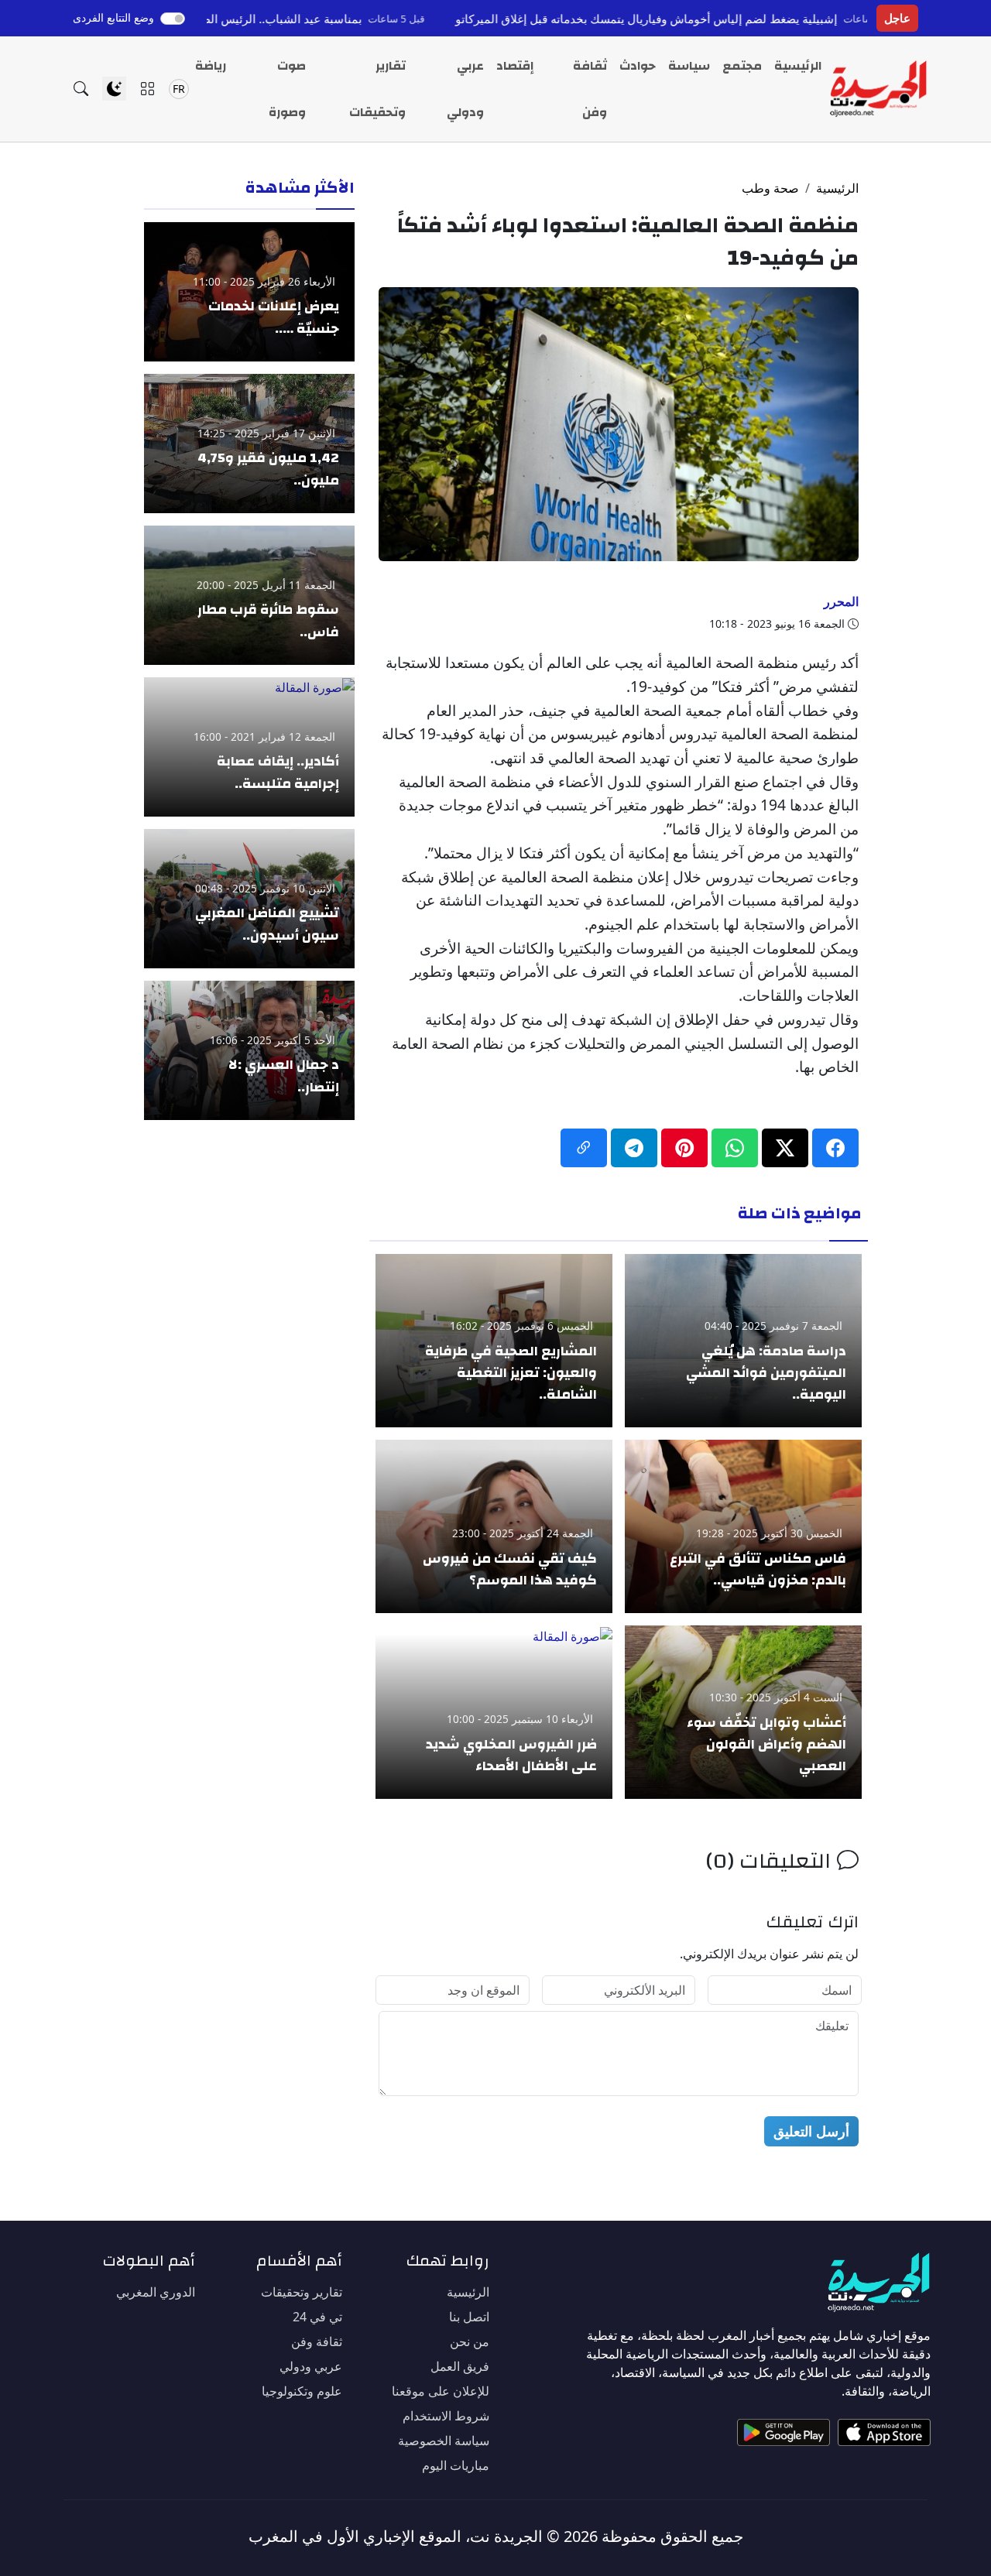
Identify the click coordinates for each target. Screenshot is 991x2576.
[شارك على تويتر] (785, 1148)
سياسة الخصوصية (444, 2441)
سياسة (689, 66)
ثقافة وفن (590, 89)
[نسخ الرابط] (584, 1148)
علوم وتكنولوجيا (302, 2391)
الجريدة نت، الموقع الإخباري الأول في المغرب (396, 2536)
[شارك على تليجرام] (634, 1148)
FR (179, 89)
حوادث (638, 66)
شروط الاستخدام (446, 2416)
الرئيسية (798, 66)
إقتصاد (515, 66)
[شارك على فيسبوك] (835, 1148)
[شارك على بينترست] (684, 1148)
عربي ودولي (465, 89)
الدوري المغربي (156, 2292)
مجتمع (742, 66)
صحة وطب (770, 188)
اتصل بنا (469, 2317)
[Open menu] (147, 89)
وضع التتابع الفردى (113, 17)
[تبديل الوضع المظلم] (114, 89)
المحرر (841, 601)
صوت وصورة (287, 89)
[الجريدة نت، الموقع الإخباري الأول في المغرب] (878, 89)
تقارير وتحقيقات (377, 89)
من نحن (470, 2341)
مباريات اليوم (456, 2465)
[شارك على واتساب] (735, 1148)
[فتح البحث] (81, 89)
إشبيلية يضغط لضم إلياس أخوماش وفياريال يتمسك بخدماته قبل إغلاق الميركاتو (735, 19)
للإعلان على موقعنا (441, 2391)
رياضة (211, 66)
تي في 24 (317, 2317)
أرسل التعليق (811, 2131)
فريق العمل (460, 2366)
